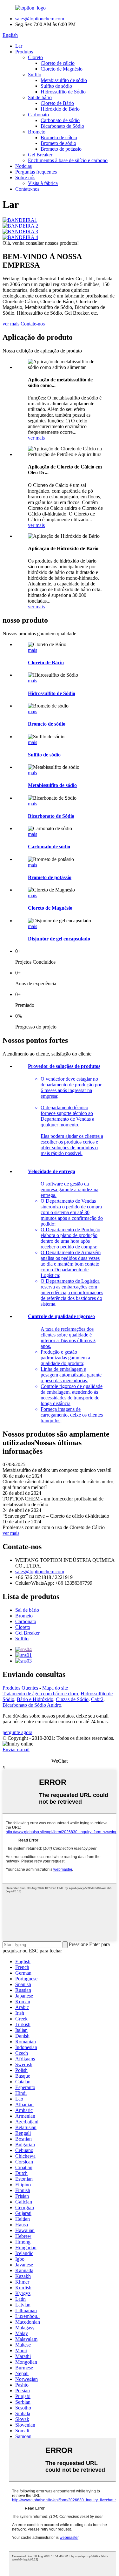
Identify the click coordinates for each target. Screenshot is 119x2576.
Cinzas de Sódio (72, 1699)
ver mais (11, 324)
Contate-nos (27, 189)
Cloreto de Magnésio (62, 69)
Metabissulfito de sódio (64, 80)
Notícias (23, 166)
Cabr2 (97, 1699)
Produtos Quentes (20, 1688)
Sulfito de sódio (56, 86)
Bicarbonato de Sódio (62, 126)
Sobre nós (25, 178)
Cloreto (35, 57)
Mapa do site (55, 1688)
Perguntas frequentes (36, 172)
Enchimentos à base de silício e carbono (68, 160)
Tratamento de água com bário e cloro (40, 1694)
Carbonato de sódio (60, 120)
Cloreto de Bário (57, 103)
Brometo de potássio (61, 149)
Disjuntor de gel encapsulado (59, 939)
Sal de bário (40, 97)
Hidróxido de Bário (60, 109)
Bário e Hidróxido (35, 1699)
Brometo (37, 132)
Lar (19, 46)
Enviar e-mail (16, 1749)
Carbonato (38, 115)
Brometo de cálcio (59, 137)
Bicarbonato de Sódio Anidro (32, 1705)
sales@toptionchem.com (40, 19)
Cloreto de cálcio (58, 63)
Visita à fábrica (43, 183)
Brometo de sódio (58, 143)
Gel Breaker (40, 155)
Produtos (24, 52)
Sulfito (35, 75)
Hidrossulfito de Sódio (63, 92)
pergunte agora (17, 1732)
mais (33, 650)
